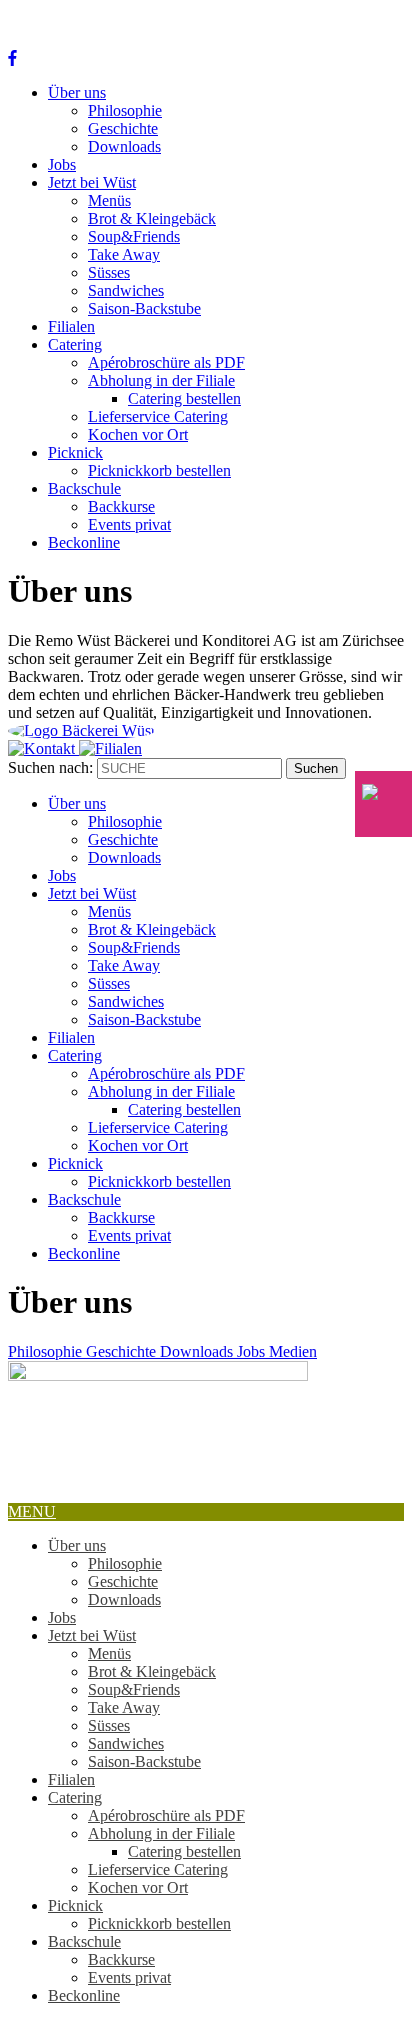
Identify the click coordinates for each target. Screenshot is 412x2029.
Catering (75, 344)
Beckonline (84, 542)
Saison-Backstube (144, 308)
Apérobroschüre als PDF (166, 362)
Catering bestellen (184, 398)
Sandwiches (126, 290)
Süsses (109, 272)
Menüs (109, 200)
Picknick (75, 452)
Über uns (77, 92)
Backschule (84, 488)
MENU (32, 1511)
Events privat (129, 524)
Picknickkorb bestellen (159, 470)
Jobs (62, 164)
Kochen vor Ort (138, 434)
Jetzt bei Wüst (92, 182)
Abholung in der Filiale (161, 380)
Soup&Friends (134, 236)
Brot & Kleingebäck (152, 218)
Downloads (124, 146)
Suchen (316, 768)
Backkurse (121, 506)
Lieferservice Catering (158, 416)
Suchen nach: (50, 767)
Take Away (124, 254)
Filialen (71, 326)
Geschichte (123, 128)
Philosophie (125, 110)
